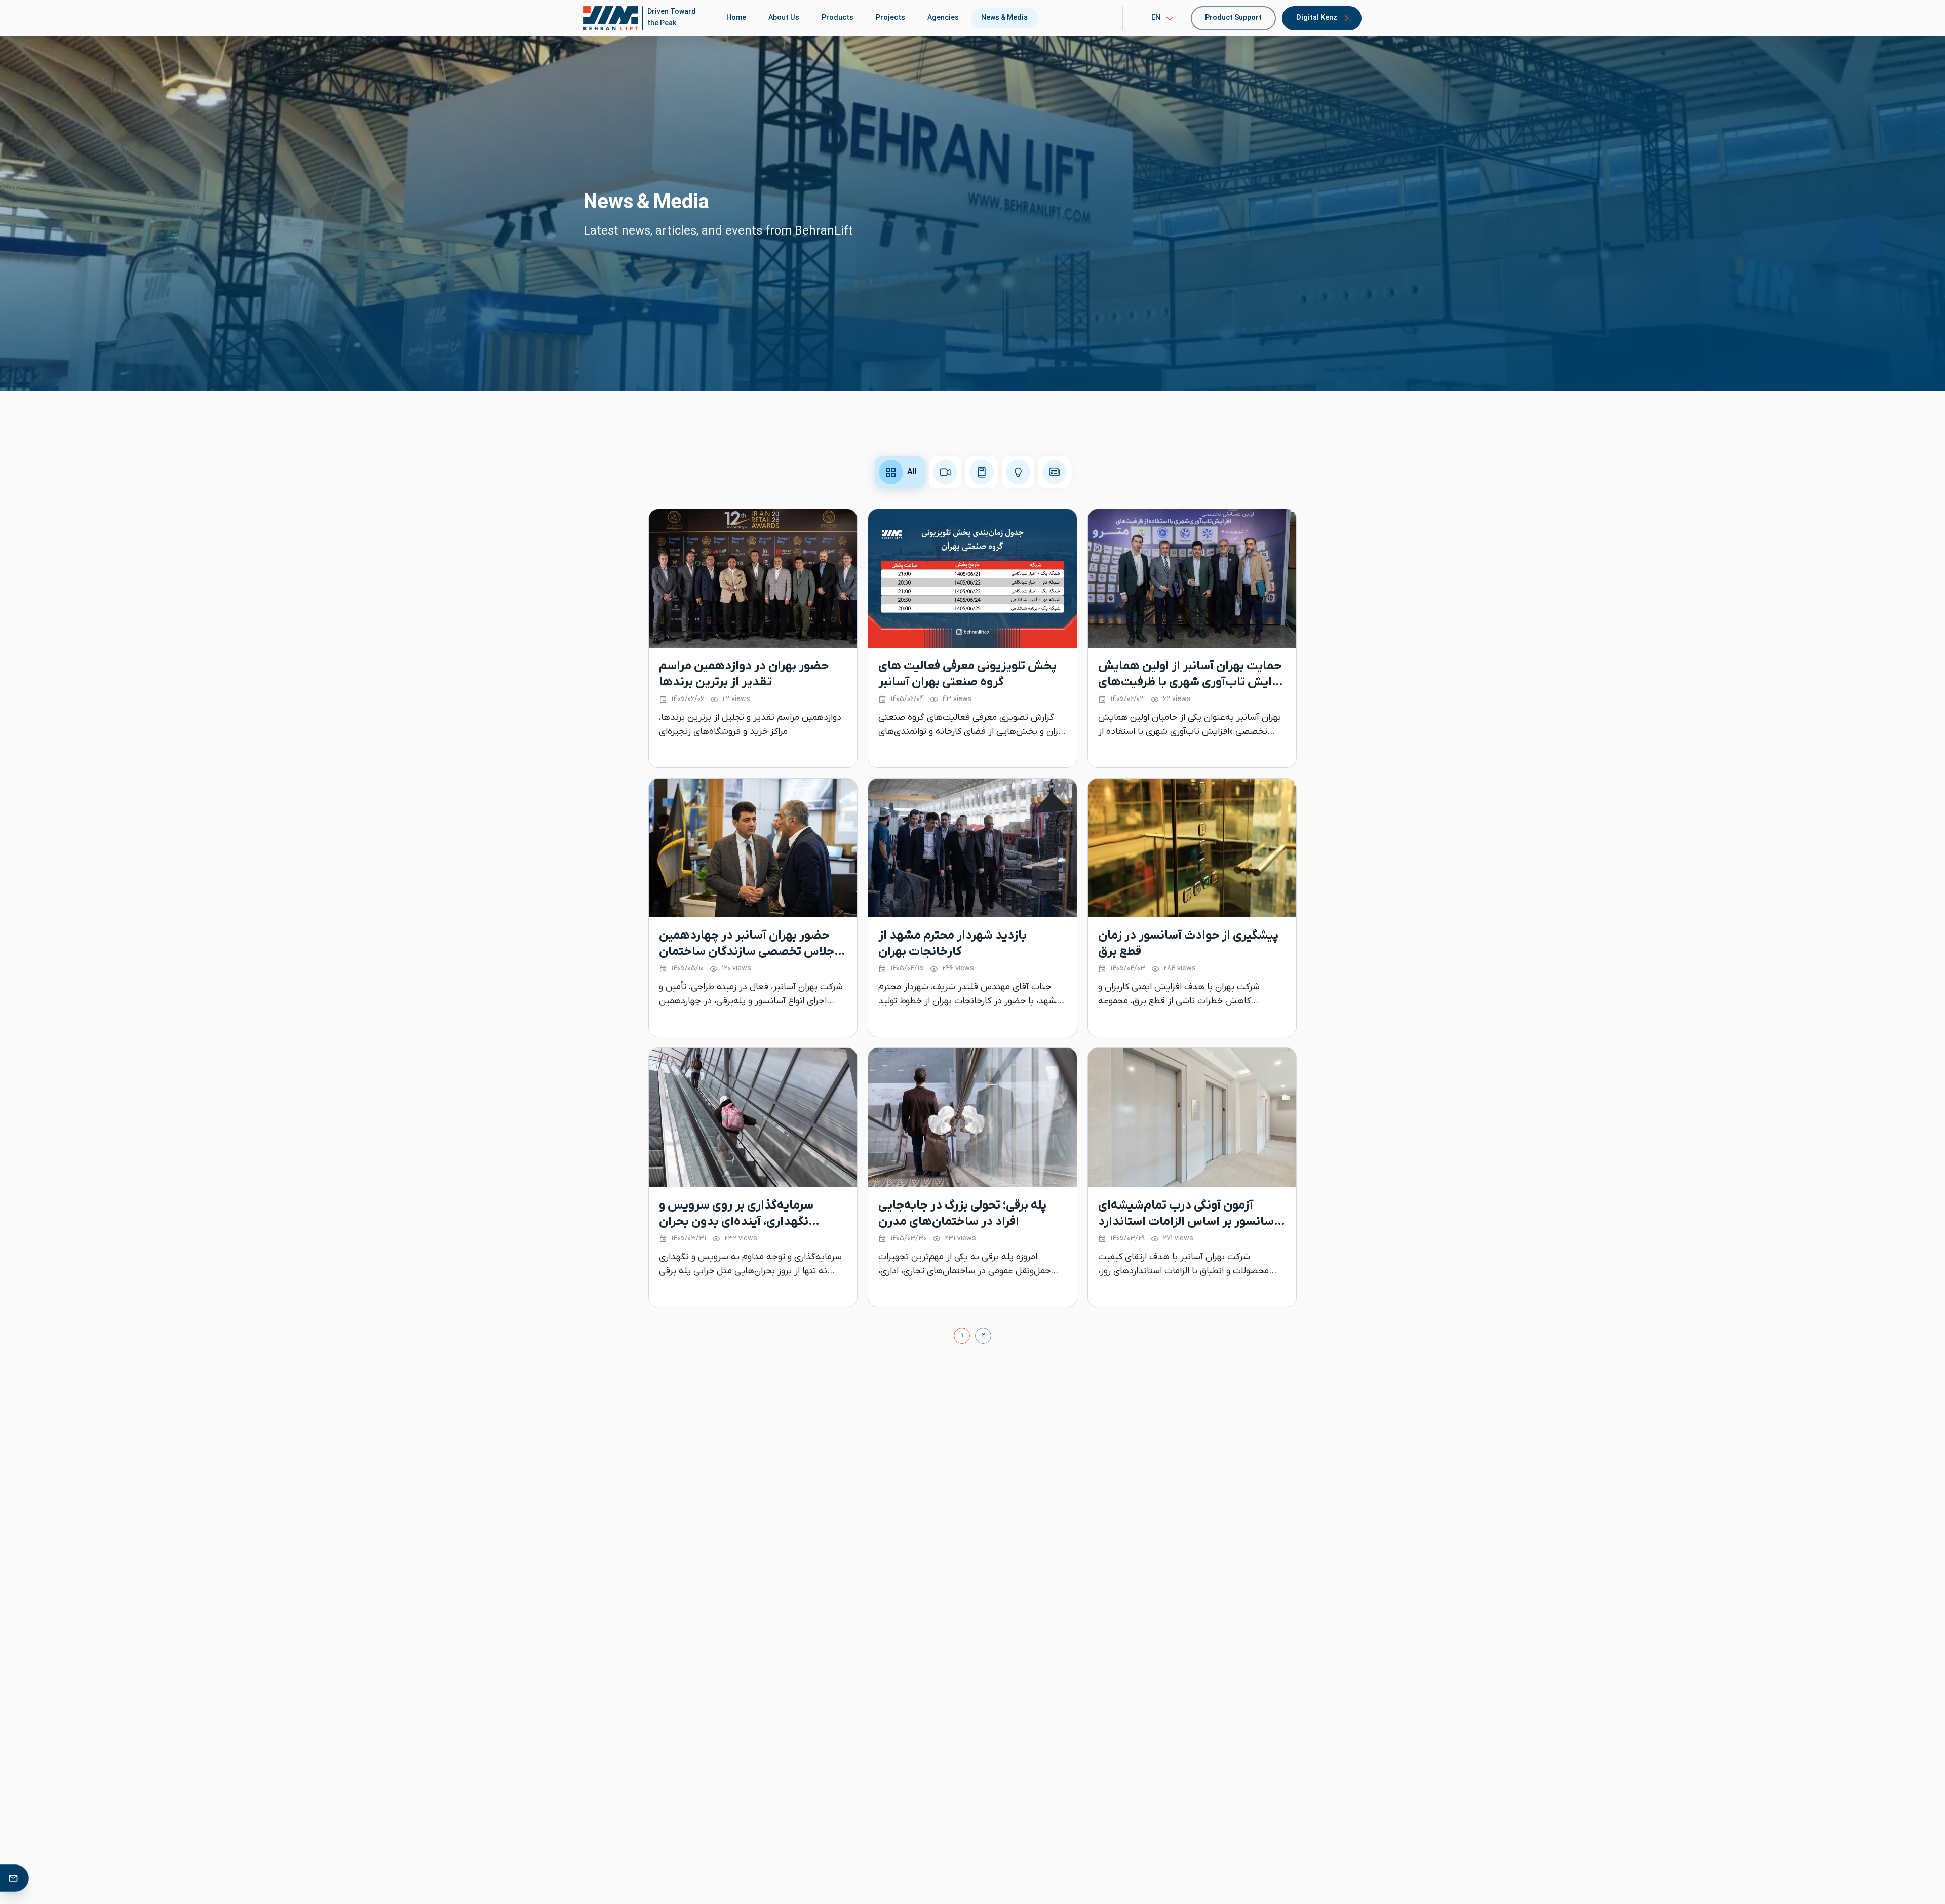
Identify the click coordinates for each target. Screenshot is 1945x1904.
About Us (784, 18)
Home (736, 18)
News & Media (1004, 18)
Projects (890, 18)
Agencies (943, 18)
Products (838, 18)
